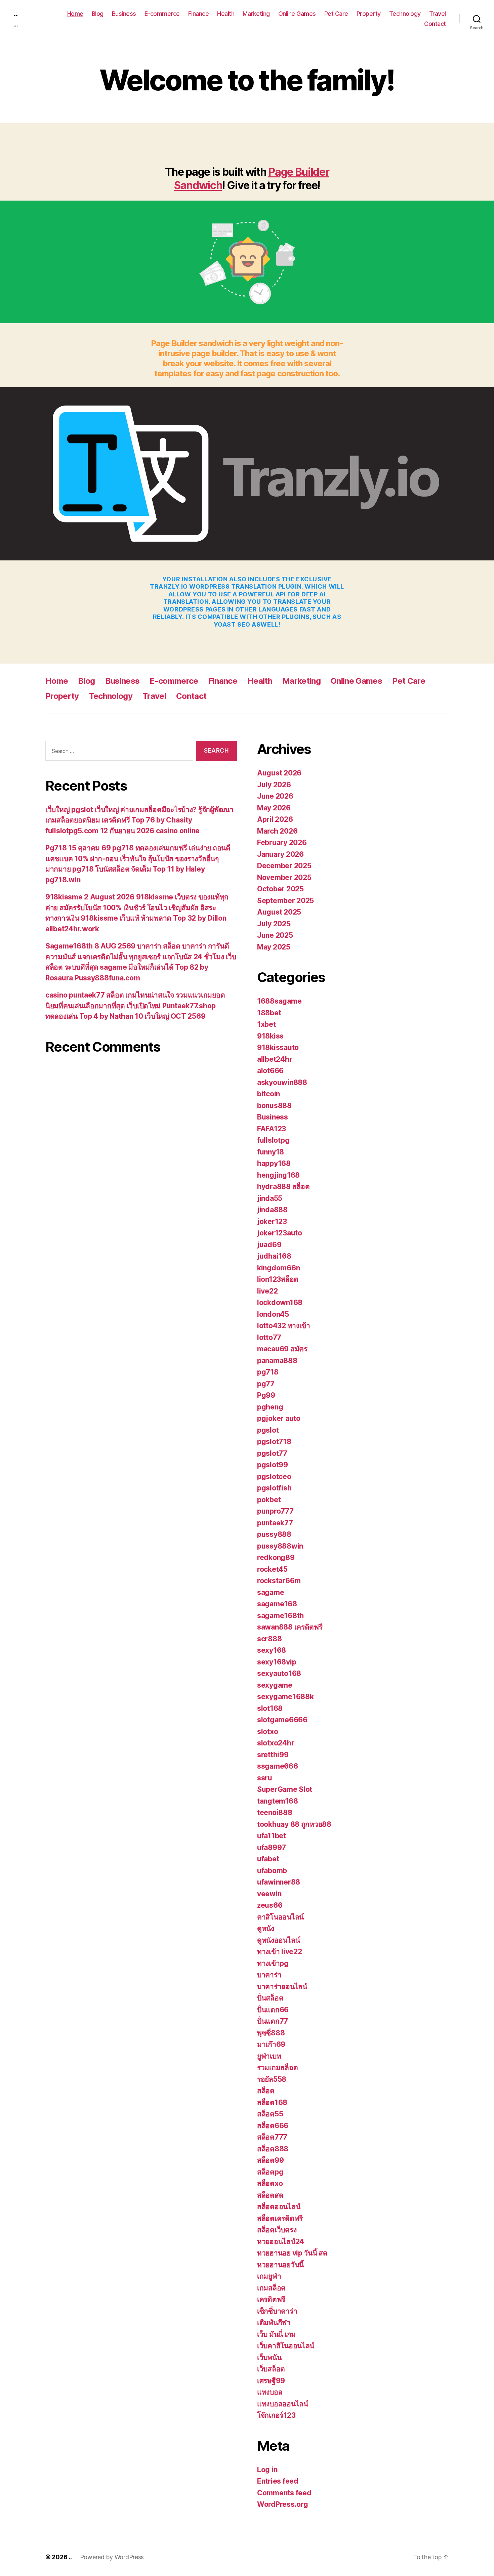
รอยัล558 (272, 2079)
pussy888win (280, 1546)
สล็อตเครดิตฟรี (280, 2218)
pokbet (269, 1500)
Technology (405, 14)
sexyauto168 (279, 1673)
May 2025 (274, 947)
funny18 (271, 1152)
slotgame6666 (282, 1720)
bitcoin (269, 1094)
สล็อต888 (273, 2149)
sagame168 (277, 1604)
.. (15, 13)
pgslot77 (272, 1453)
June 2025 (275, 935)
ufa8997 (272, 1847)
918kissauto (278, 1047)
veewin (269, 1894)
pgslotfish (274, 1488)
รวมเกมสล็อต (277, 2067)
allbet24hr (275, 1059)
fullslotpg (273, 1140)
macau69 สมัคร (282, 1349)
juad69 (269, 1245)
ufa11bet (272, 1836)
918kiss (270, 1036)
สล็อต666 (273, 2126)
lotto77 (269, 1337)
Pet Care (336, 14)
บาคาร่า (269, 1975)
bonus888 (274, 1106)
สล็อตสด (270, 2195)
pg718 (268, 1372)
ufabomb (272, 1871)
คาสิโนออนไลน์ (280, 1917)
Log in (267, 2470)
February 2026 (282, 842)
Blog (98, 14)
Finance (199, 14)
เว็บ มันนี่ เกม (276, 2334)
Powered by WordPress (112, 2557)
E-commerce (162, 14)
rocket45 (272, 1569)
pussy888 (274, 1534)
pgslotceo (274, 1476)
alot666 (270, 1071)
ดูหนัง (266, 1928)
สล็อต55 (270, 2114)
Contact (435, 24)
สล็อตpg (270, 2172)
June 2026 (275, 796)
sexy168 (272, 1650)
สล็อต (266, 2091)
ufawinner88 (279, 1882)
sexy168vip (277, 1662)
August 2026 (279, 773)
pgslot (268, 1430)
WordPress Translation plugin (245, 586)
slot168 (270, 1708)
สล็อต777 (272, 2137)
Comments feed (284, 2493)
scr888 (269, 1639)
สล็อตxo (270, 2183)
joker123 (272, 1221)
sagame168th (280, 1616)
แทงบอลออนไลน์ (283, 2404)
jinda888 (272, 1210)
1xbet (266, 1024)
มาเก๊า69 (271, 2044)
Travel (438, 14)
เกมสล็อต (271, 2288)
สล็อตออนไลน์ (279, 2207)
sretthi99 (273, 1755)
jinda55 (270, 1198)
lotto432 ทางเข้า (284, 1326)
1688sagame (279, 1001)
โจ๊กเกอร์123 (276, 2415)
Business (124, 14)
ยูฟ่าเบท (269, 2056)
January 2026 (280, 854)
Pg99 (266, 1395)
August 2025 (279, 912)
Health (226, 14)
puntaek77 (275, 1523)
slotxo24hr (276, 1743)
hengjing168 (278, 1175)
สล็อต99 (270, 2160)
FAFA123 (272, 1129)
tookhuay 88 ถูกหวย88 (294, 1824)
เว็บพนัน (269, 2357)
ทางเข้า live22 (280, 1952)
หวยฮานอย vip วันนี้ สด (292, 2253)
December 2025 (284, 866)
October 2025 (280, 889)
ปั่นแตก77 (273, 2021)
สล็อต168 (272, 2102)
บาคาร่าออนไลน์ (282, 1987)
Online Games (297, 14)
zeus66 (270, 1905)
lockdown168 (280, 1302)
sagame (271, 1592)
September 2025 (285, 901)
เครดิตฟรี (271, 2299)
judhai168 (274, 1256)
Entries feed (278, 2481)
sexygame (275, 1685)
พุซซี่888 (271, 2033)
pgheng (270, 1407)
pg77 (266, 1384)
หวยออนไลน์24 (281, 2242)
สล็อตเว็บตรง (277, 2230)
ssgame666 (278, 1766)
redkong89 (276, 1557)
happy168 (274, 1163)
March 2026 (277, 831)
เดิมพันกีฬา (274, 2322)
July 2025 (274, 924)
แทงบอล (270, 2392)
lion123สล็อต (278, 1279)
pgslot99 (273, 1465)
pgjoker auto (279, 1418)
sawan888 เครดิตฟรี (290, 1627)
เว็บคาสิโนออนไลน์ (286, 2346)
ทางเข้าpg (273, 1963)
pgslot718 (274, 1442)
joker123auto (280, 1233)
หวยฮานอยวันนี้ (280, 2265)
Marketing (256, 14)
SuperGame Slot (285, 1789)
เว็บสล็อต (271, 2369)
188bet (269, 1013)
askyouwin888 (282, 1082)
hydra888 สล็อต (283, 1187)
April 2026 (275, 819)
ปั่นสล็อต (270, 1998)
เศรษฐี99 (271, 2381)
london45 (273, 1314)
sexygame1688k (285, 1697)
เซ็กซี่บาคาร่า (277, 2311)
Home (75, 14)
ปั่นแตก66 (273, 2010)
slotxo (267, 1732)
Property (369, 14)
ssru (265, 1778)
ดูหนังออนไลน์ (278, 1940)
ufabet (268, 1859)
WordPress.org (283, 2504)
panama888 (277, 1361)
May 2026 (274, 808)
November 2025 (284, 877)
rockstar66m (279, 1581)
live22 (267, 1291)
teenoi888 (275, 1812)
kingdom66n (278, 1268)
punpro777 (275, 1511)
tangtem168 (277, 1801)
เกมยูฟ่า (269, 2276)
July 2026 (274, 785)
